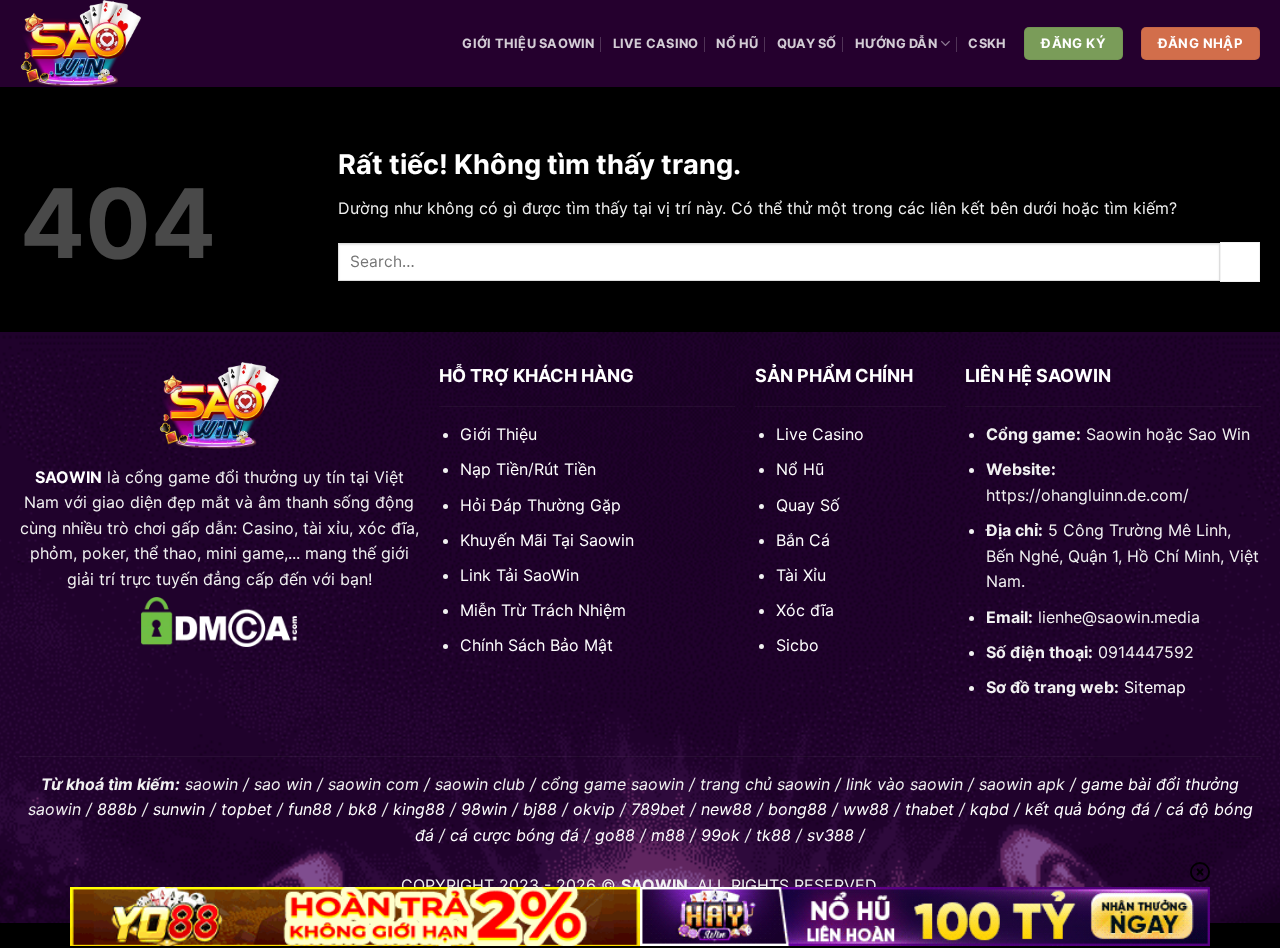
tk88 (773, 835)
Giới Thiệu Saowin (528, 43)
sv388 (830, 835)
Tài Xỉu (801, 575)
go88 (615, 835)
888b (117, 809)
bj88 (540, 809)
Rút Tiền (565, 469)
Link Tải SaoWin (519, 575)
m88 (668, 835)
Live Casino (656, 43)
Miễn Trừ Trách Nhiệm (543, 610)
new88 (726, 809)
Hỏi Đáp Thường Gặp (540, 505)
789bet (658, 809)
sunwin (179, 809)
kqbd (989, 809)
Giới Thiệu (498, 434)
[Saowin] (93, 43)
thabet (929, 809)
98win (484, 809)
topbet (246, 809)
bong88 (797, 809)
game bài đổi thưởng (1160, 784)
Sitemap (1155, 687)
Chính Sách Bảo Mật (536, 645)
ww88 (866, 809)
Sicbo (797, 645)
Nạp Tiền (494, 469)
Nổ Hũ (737, 43)
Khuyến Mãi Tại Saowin (547, 540)
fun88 (310, 809)
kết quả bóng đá (1087, 809)
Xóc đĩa (805, 610)
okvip (594, 809)
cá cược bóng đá (514, 835)
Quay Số (807, 43)
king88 (419, 809)
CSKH (987, 43)
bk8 (362, 809)
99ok (720, 835)
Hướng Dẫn (896, 43)
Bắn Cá (803, 540)
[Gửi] (1240, 261)
